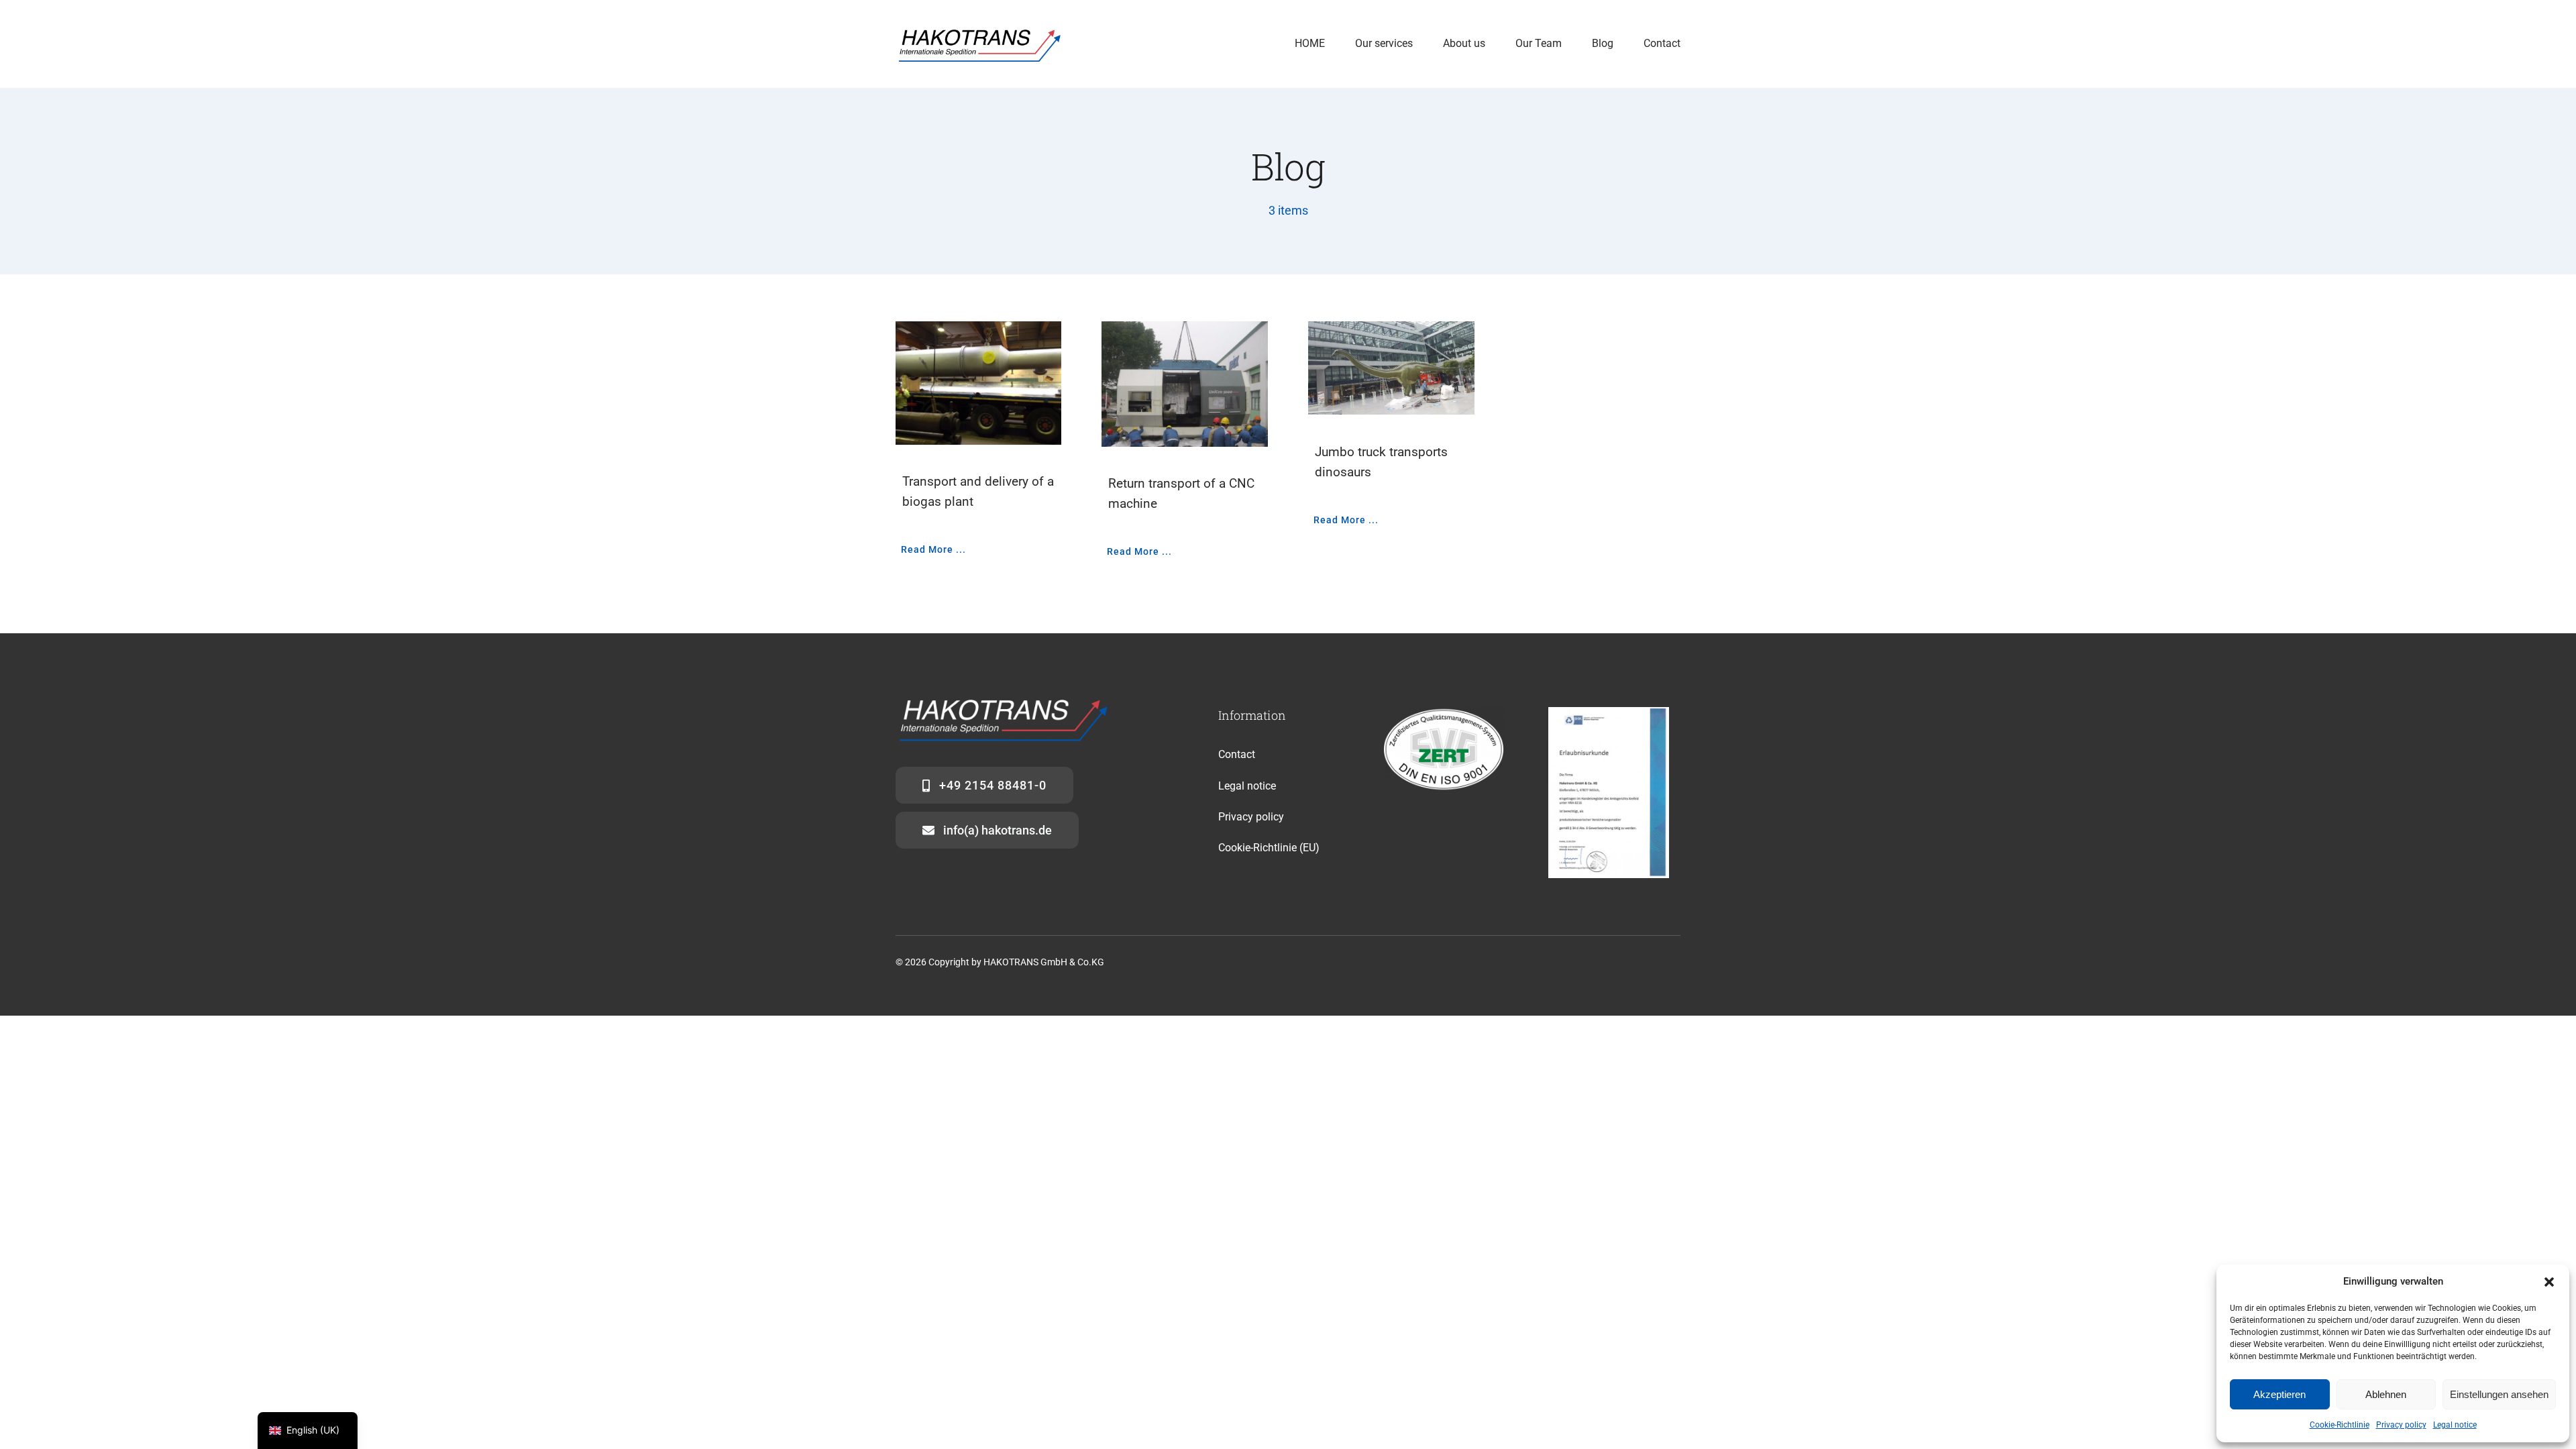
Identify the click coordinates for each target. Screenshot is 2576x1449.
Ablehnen (2386, 1394)
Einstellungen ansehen (2499, 1394)
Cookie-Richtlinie (2340, 1425)
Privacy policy (2401, 1425)
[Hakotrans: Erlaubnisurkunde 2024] (1609, 712)
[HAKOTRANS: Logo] (982, 30)
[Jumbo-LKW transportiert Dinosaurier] (1391, 369)
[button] (2549, 1282)
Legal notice (2455, 1425)
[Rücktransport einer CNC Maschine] (1185, 384)
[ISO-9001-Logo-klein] (1444, 712)
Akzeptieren (2279, 1394)
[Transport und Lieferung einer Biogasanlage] (979, 383)
